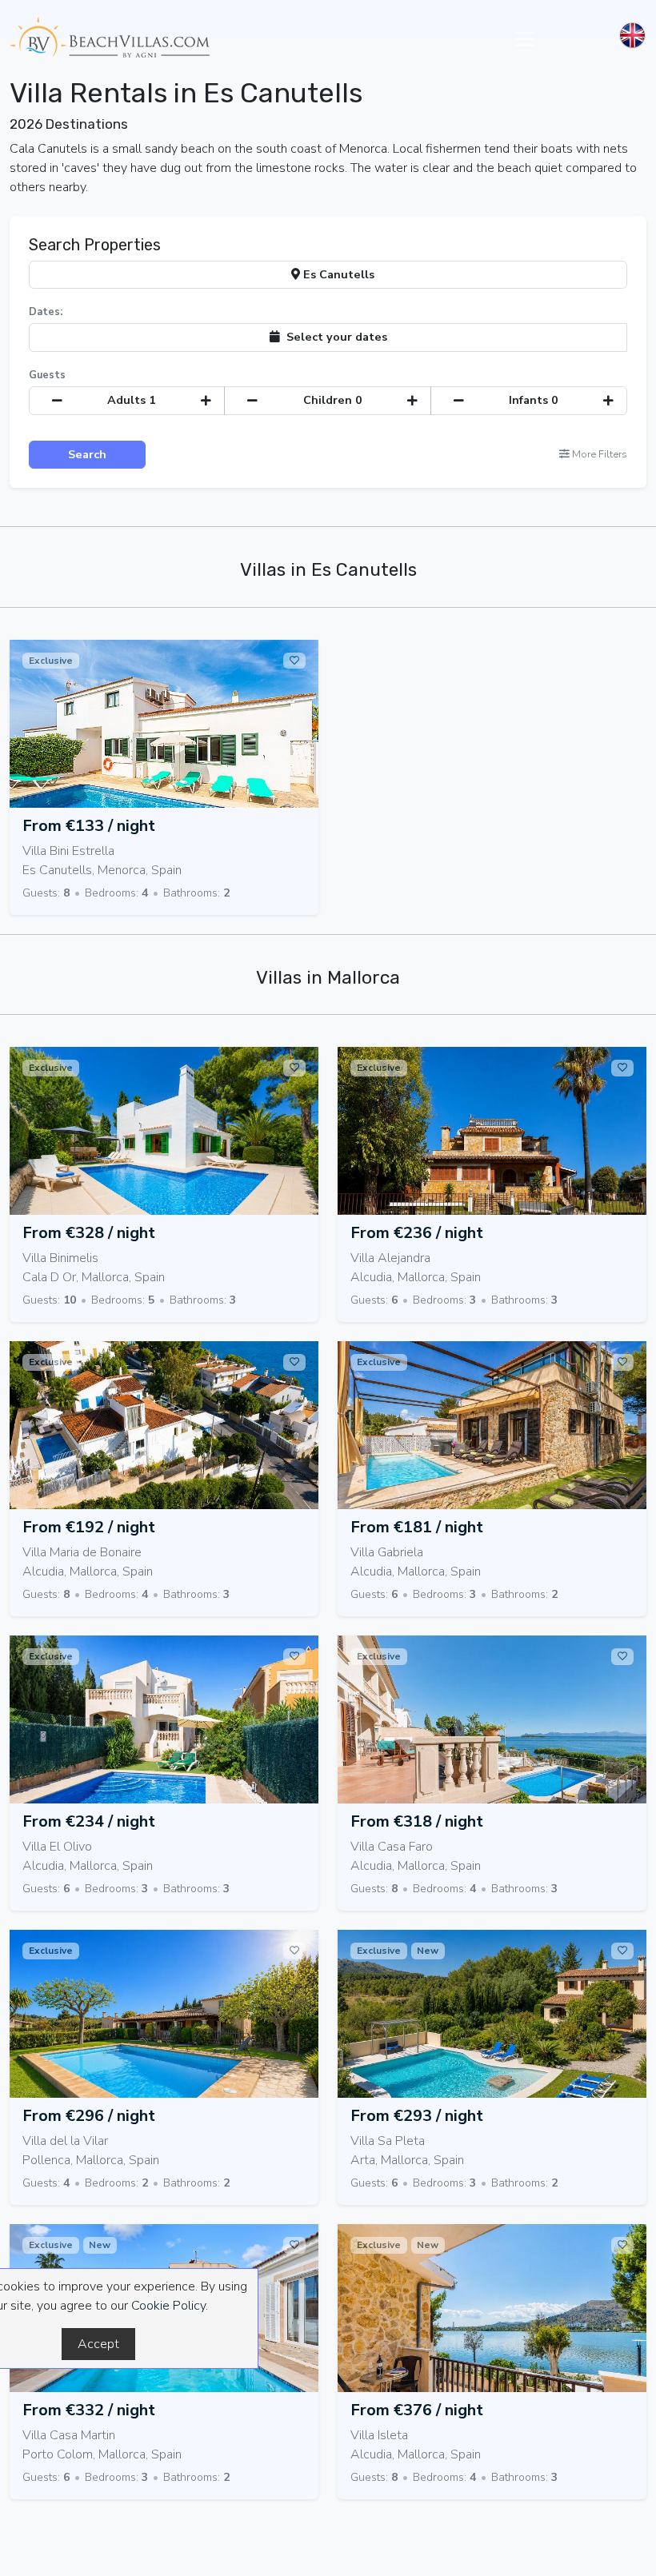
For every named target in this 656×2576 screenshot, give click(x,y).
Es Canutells (337, 274)
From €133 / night (89, 826)
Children (333, 400)
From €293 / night (417, 2116)
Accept (98, 2344)
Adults (132, 400)
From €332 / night (89, 2410)
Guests (47, 375)
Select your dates (334, 337)
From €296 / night (89, 2116)
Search (87, 454)
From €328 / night (89, 1233)
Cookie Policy (168, 2306)
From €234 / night (89, 1821)
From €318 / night (417, 1821)
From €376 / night (417, 2410)
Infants (534, 400)
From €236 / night (417, 1233)
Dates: (46, 312)
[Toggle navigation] (525, 39)
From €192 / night (89, 1527)
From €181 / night (417, 1527)
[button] (593, 455)
